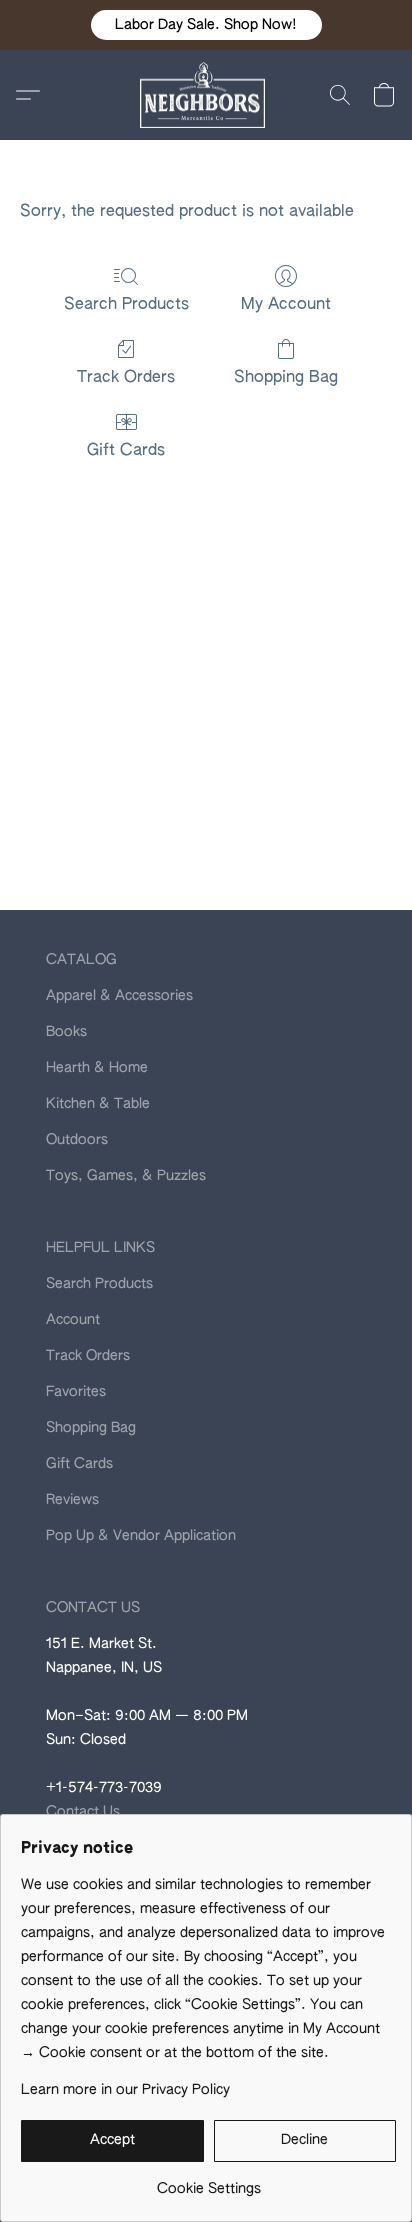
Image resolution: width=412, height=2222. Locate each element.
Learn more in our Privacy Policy (125, 2090)
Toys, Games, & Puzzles (126, 1176)
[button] (206, 25)
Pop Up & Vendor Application (141, 1536)
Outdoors (77, 1140)
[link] (208, 2181)
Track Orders (126, 378)
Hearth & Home (97, 1068)
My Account (286, 305)
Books (66, 1032)
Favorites (76, 1392)
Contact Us (83, 1812)
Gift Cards (126, 451)
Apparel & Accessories (119, 996)
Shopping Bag (286, 378)
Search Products (126, 305)
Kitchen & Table (98, 1104)
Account (73, 1320)
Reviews (72, 1500)
